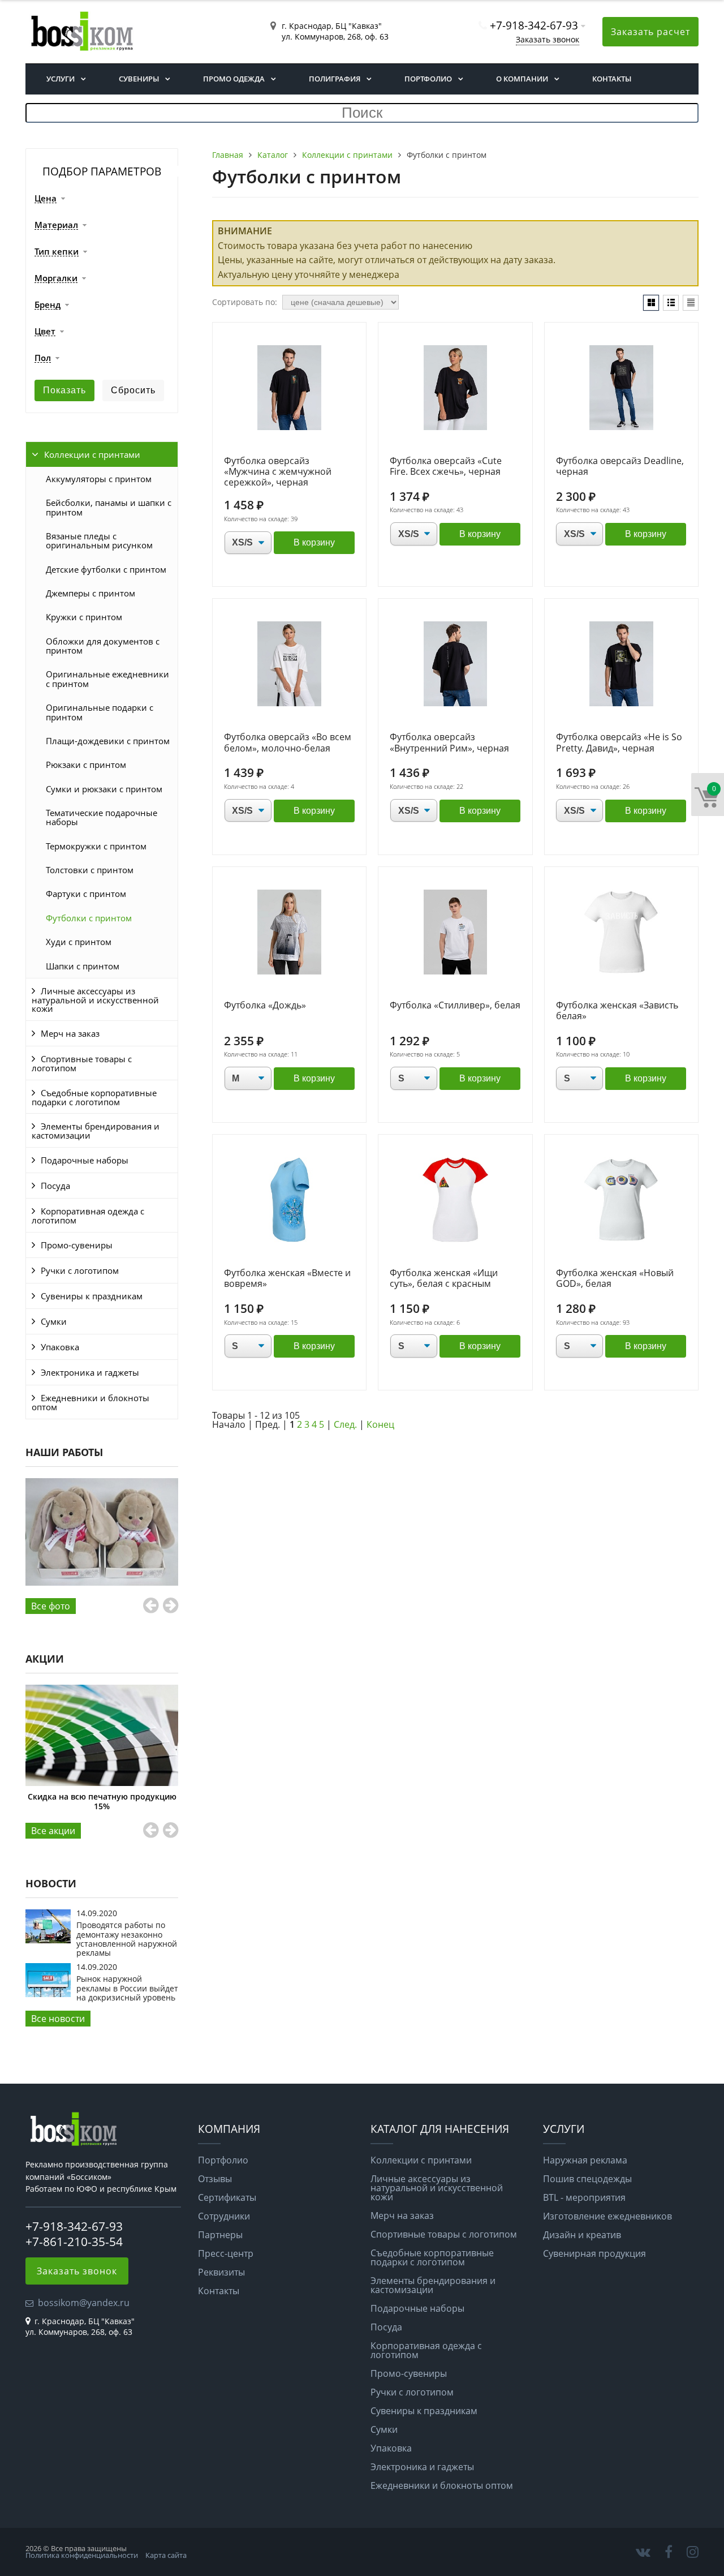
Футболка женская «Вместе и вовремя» (287, 1279)
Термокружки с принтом (96, 846)
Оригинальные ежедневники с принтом (107, 679)
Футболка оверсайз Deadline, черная (620, 467)
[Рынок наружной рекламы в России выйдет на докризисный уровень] (48, 1994)
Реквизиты (221, 2272)
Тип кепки (57, 252)
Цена (46, 199)
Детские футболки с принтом (106, 569)
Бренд (48, 305)
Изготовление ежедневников (607, 2216)
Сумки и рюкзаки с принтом (104, 789)
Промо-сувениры (77, 1245)
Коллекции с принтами (92, 454)
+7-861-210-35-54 (74, 2242)
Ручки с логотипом (80, 1270)
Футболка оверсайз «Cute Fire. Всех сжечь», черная (446, 467)
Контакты (612, 79)
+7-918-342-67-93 (534, 25)
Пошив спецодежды (587, 2179)
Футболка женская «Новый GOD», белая (615, 1279)
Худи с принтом (79, 942)
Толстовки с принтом (90, 870)
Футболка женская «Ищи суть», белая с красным (444, 1279)
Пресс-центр (226, 2253)
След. (345, 1424)
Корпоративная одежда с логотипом (88, 1216)
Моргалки (56, 278)
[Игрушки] (102, 1532)
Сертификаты (227, 2197)
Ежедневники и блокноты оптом (90, 1402)
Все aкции (53, 1831)
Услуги (61, 79)
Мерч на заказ (70, 1033)
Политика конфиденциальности (82, 2555)
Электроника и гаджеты (90, 1372)
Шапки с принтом (83, 966)
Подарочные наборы (85, 1160)
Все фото (51, 1606)
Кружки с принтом (84, 617)
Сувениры (139, 79)
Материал (56, 225)
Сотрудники (224, 2216)
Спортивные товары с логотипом (82, 1063)
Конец (380, 1424)
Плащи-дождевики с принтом (108, 741)
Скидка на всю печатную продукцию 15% (102, 1801)
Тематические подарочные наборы (102, 817)
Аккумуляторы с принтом (99, 479)
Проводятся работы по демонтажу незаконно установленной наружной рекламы (127, 1939)
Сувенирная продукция (594, 2253)
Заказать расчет (650, 32)
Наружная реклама (585, 2160)
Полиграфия (335, 79)
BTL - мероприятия (584, 2197)
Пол (43, 358)
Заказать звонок (548, 39)
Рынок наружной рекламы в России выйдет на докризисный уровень (127, 1988)
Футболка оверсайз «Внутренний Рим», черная (449, 743)
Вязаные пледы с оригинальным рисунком (99, 540)
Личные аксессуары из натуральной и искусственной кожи (95, 1000)
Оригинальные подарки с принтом (100, 712)
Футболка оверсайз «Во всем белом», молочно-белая (288, 743)
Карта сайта (166, 2555)
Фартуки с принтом (86, 894)
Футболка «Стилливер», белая (455, 1006)
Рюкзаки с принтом (86, 765)
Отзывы (215, 2179)
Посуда (55, 1186)
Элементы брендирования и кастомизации (96, 1131)
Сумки (54, 1321)
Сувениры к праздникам (92, 1296)
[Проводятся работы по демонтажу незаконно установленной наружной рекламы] (48, 1940)
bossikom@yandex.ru (84, 2303)
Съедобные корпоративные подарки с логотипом (94, 1097)
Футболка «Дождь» (265, 1006)
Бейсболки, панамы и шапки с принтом (109, 507)
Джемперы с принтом (90, 593)
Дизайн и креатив (582, 2235)
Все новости (58, 2019)
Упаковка (60, 1347)
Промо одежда (234, 79)
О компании (522, 79)
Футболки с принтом (89, 918)
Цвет (45, 332)
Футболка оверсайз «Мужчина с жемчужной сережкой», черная (278, 472)
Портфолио (428, 79)
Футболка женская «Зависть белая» (617, 1011)
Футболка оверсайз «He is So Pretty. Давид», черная (619, 743)
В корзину (314, 542)
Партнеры (220, 2235)
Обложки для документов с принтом (103, 646)
